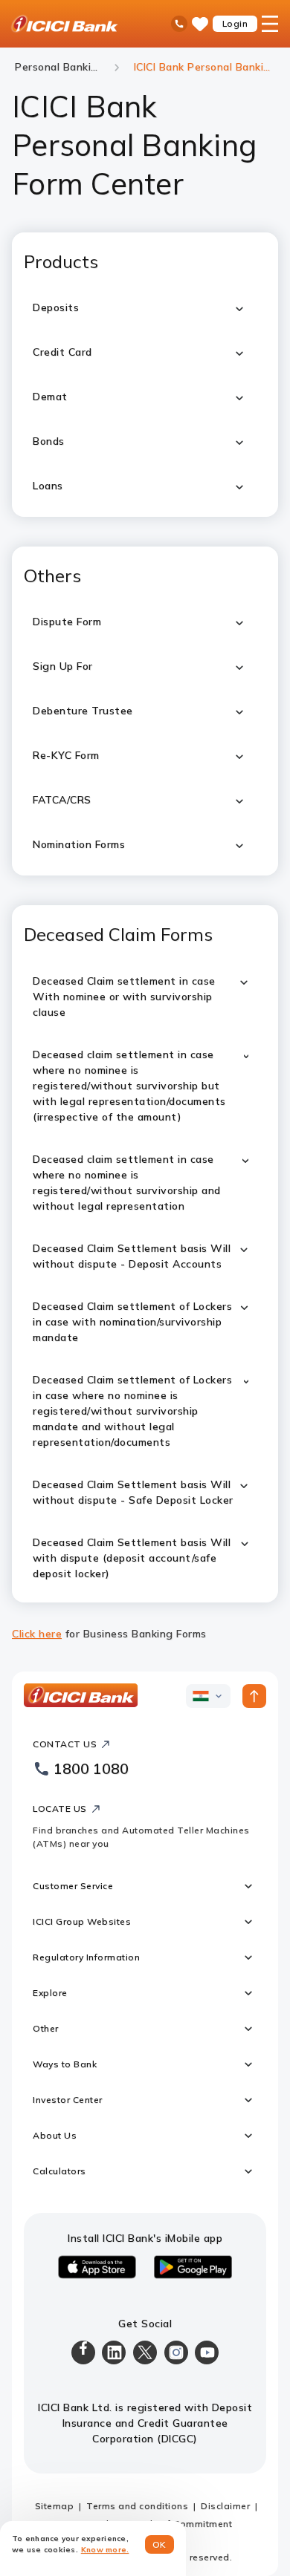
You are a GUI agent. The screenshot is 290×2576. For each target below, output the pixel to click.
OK (159, 2544)
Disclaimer (225, 2506)
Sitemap (55, 2506)
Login (235, 23)
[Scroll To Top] (254, 1696)
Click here (37, 1634)
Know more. (105, 2550)
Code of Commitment (183, 2524)
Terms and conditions (137, 2506)
